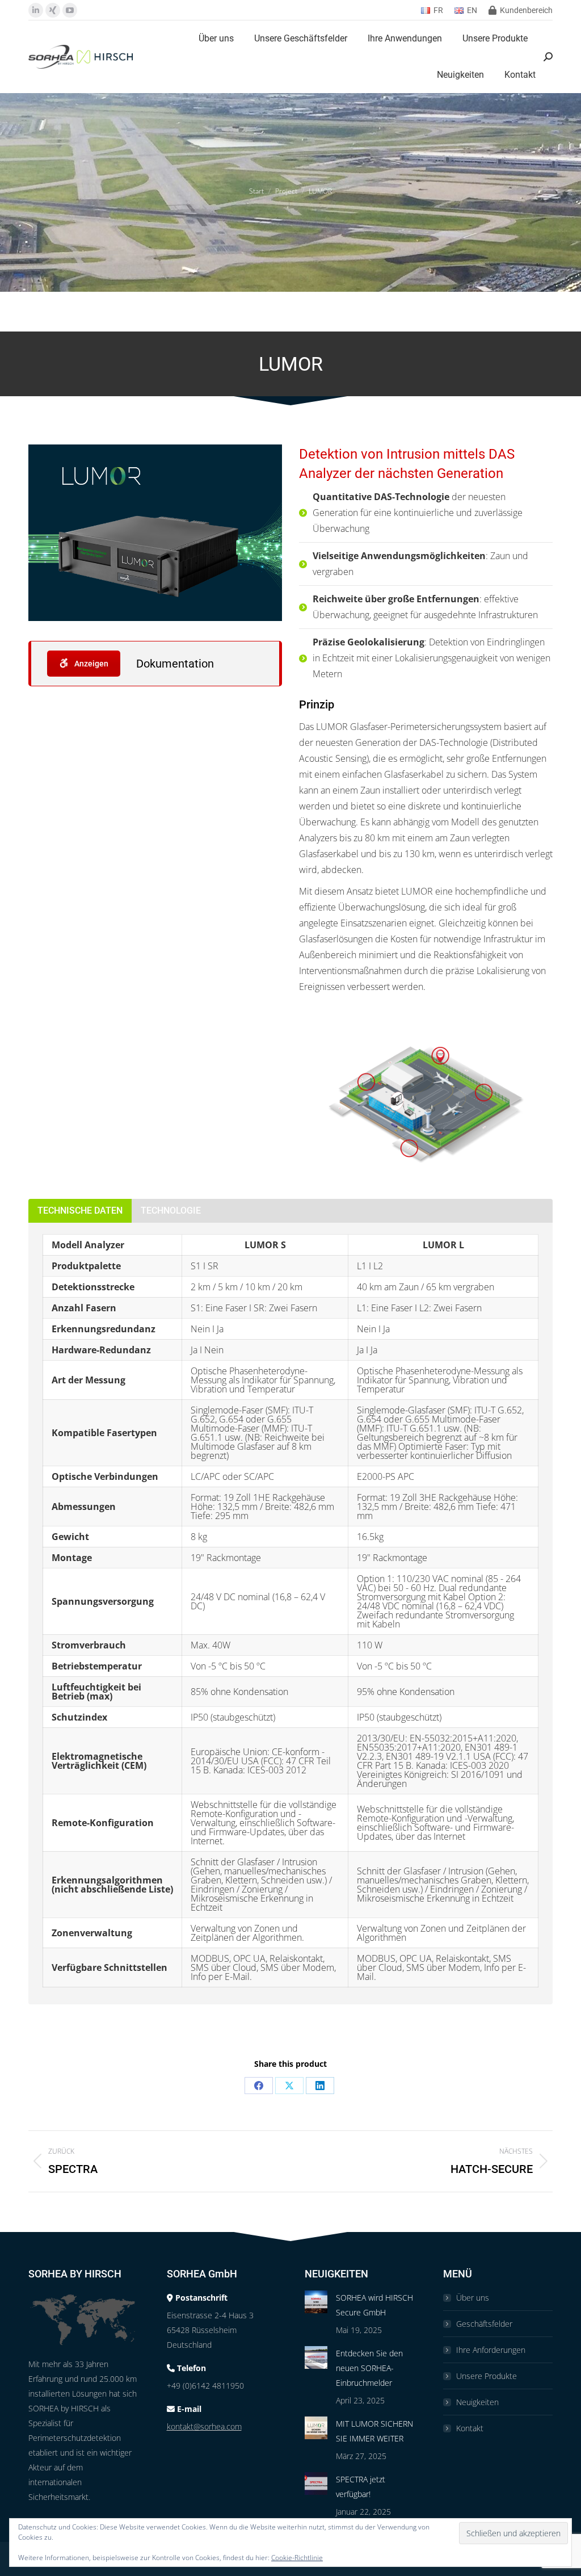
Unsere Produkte (487, 2376)
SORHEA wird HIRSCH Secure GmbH (374, 2305)
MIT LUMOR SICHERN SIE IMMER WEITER (374, 2431)
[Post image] (316, 2302)
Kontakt (470, 2428)
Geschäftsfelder (484, 2324)
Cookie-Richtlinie (297, 2558)
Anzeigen (90, 664)
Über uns (473, 2298)
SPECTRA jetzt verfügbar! (361, 2487)
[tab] (80, 1211)
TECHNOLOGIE (171, 1211)
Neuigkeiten (477, 2402)
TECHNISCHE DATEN (80, 1211)
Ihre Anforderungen (491, 2350)
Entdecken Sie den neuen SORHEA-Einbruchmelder (369, 2368)
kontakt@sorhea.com (204, 2426)
